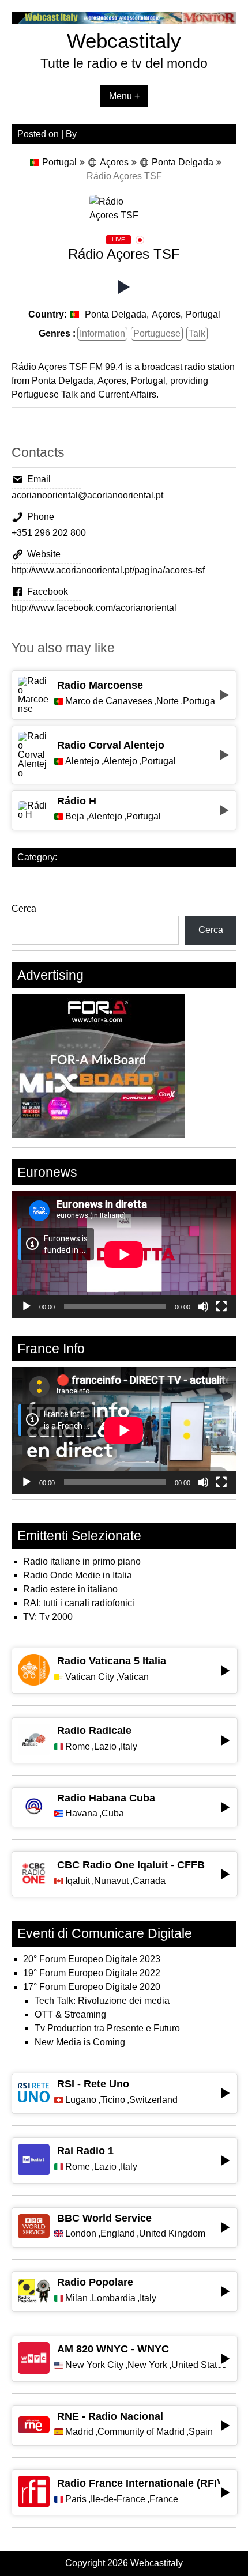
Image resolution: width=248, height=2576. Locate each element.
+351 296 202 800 (49, 533)
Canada (149, 1881)
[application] (124, 1254)
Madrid (79, 2432)
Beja (75, 817)
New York (147, 2365)
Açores (114, 162)
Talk (197, 333)
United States (199, 2365)
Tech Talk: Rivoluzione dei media (102, 2001)
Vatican (134, 1677)
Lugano (81, 2100)
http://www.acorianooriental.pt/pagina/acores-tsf (108, 570)
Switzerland (153, 2100)
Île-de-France (118, 2499)
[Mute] (203, 1306)
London (81, 2234)
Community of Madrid (141, 2432)
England (118, 2234)
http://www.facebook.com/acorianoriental (94, 608)
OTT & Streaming (70, 2014)
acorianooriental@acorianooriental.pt (87, 495)
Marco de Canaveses (109, 701)
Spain (201, 2432)
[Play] (27, 1306)
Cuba (113, 1814)
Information (102, 333)
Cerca (24, 909)
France (164, 2499)
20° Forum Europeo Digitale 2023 (92, 1959)
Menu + (124, 96)
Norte (168, 701)
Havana (81, 1814)
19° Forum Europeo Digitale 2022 (92, 1973)
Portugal (59, 162)
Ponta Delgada (183, 162)
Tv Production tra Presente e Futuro (107, 2028)
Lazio (105, 1747)
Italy (129, 1747)
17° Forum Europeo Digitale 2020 (92, 1987)
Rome (78, 1747)
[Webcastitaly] (124, 21)
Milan (76, 2298)
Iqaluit (78, 1881)
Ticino (113, 2100)
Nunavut (111, 1881)
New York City (94, 2365)
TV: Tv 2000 (48, 1617)
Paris (76, 2499)
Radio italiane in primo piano (82, 1561)
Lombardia (114, 2298)
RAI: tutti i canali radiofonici (79, 1603)
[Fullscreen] (221, 1306)
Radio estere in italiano (70, 1589)
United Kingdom (172, 2234)
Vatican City (90, 1677)
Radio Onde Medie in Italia (78, 1575)
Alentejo (82, 761)
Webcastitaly (124, 41)
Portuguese (157, 333)
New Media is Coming (80, 2042)
